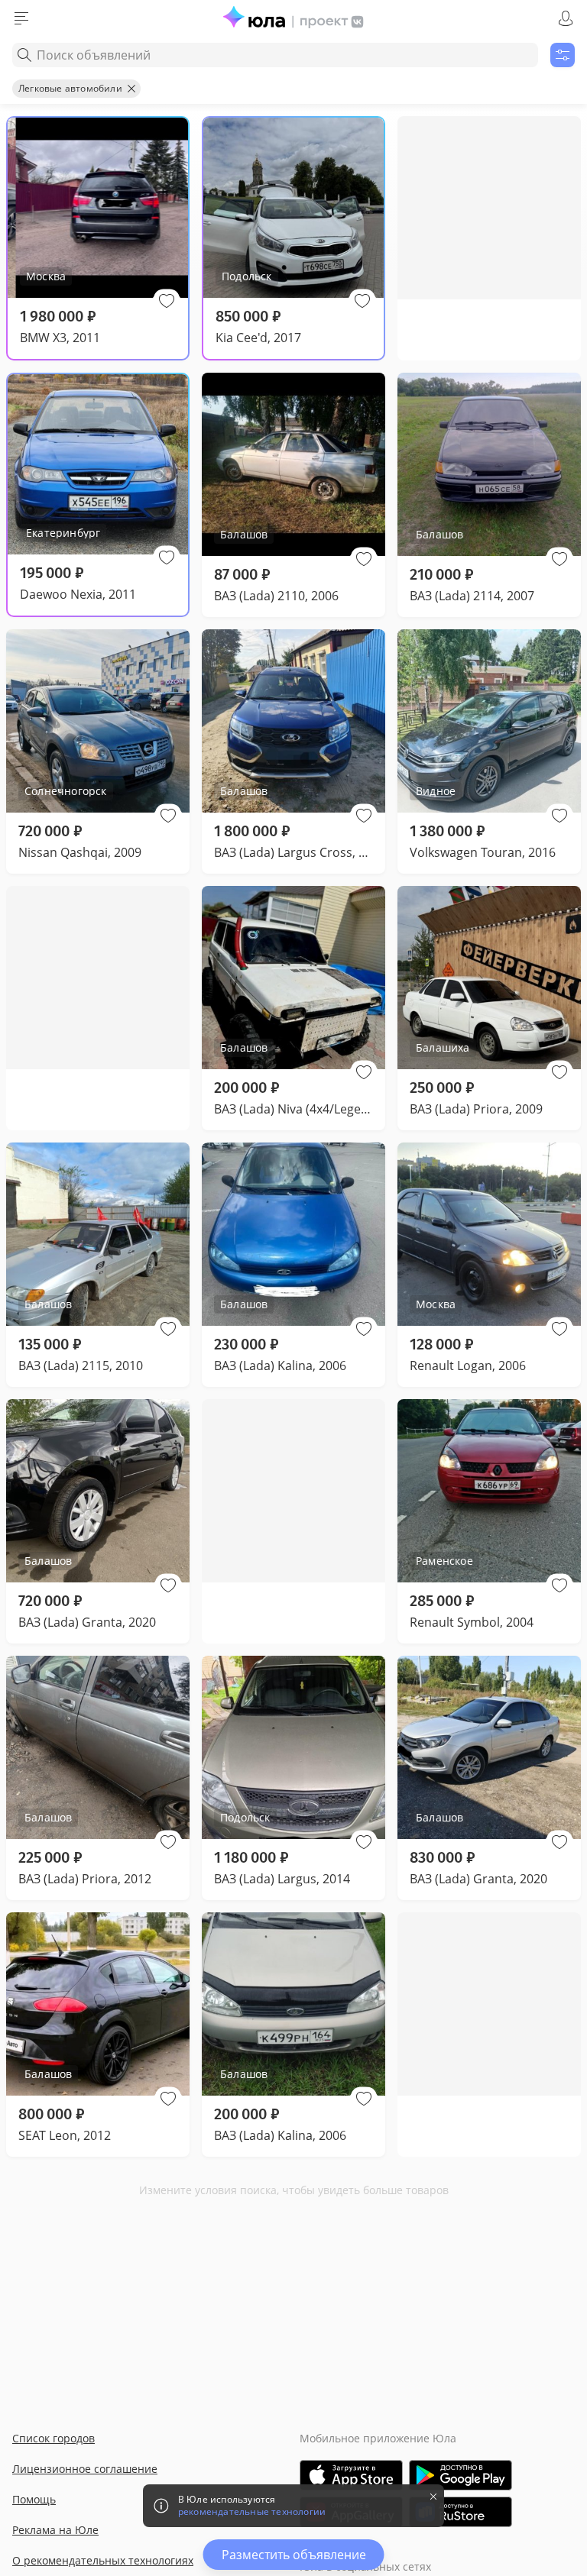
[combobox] (275, 55)
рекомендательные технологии (252, 2512)
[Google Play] (461, 2475)
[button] (167, 301)
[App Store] (351, 2475)
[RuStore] (461, 2512)
